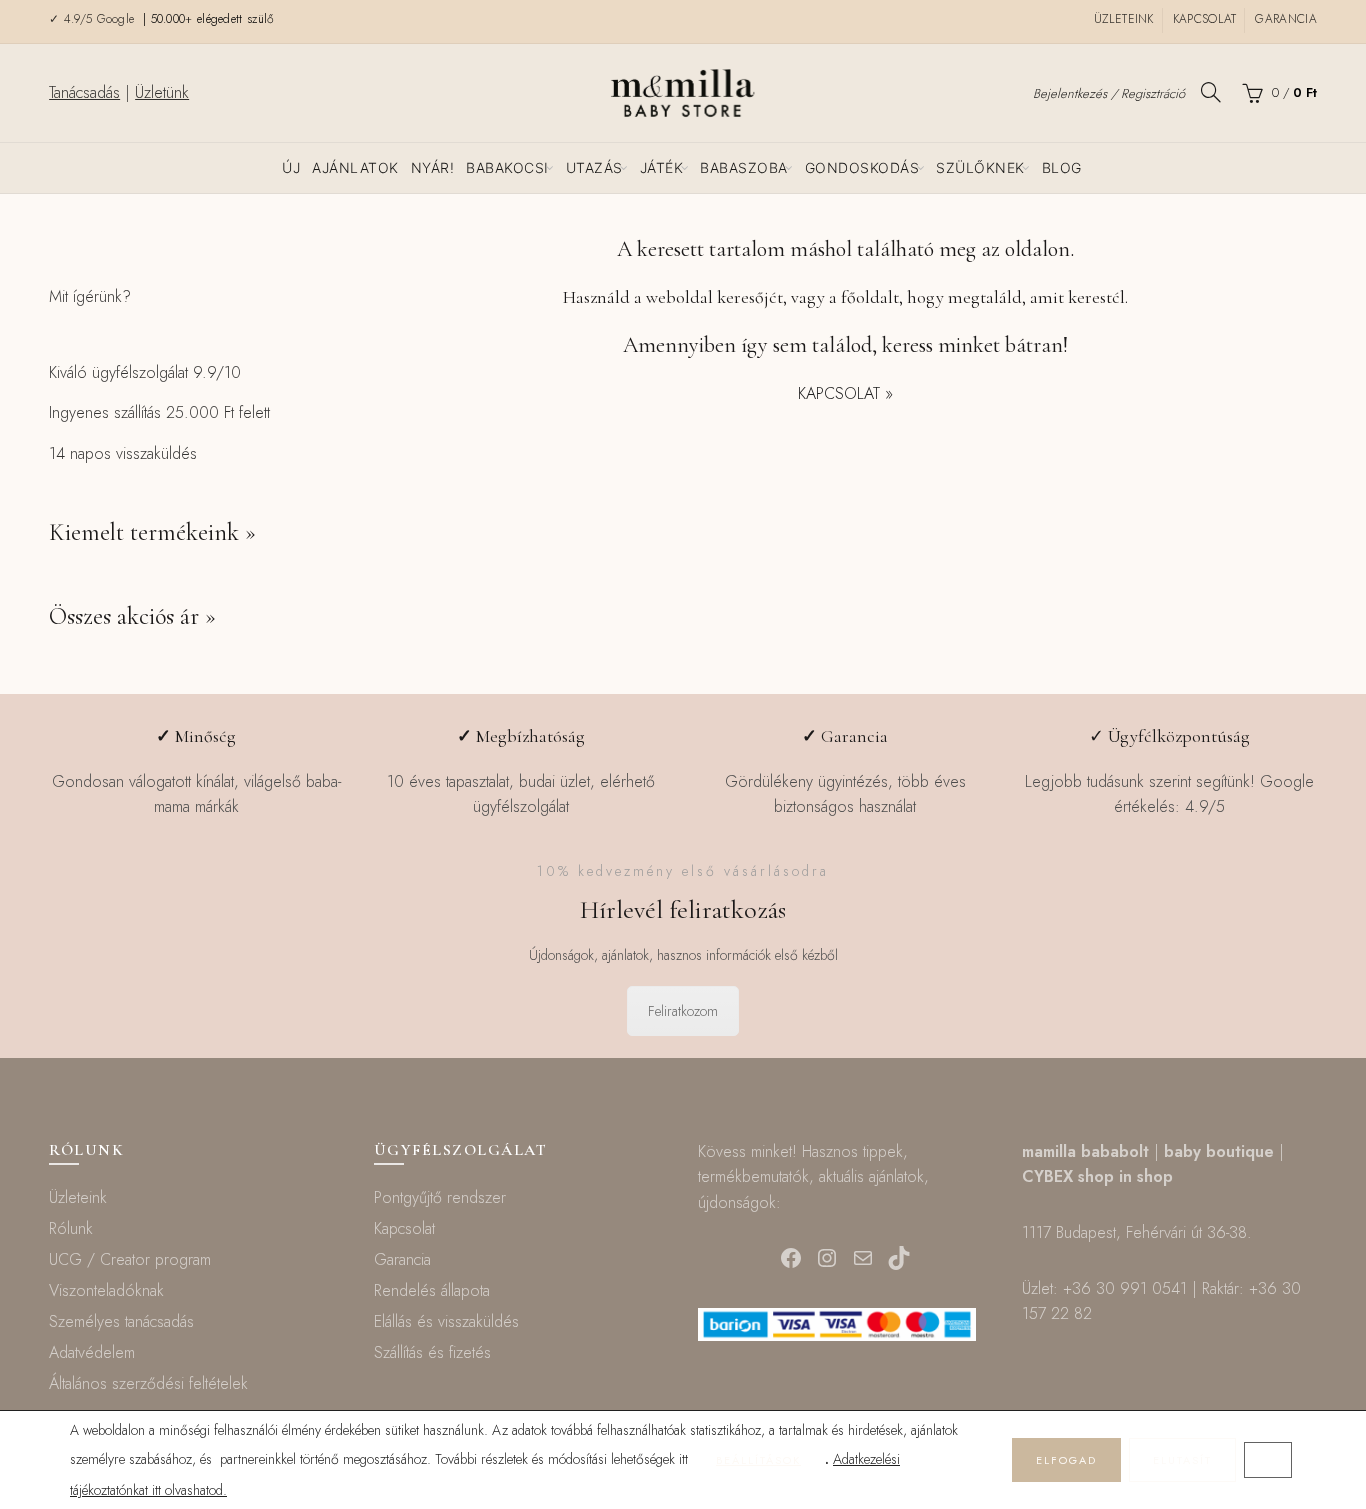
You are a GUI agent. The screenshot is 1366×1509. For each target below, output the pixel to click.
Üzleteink (1124, 19)
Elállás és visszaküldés (446, 1321)
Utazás (594, 167)
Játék (662, 167)
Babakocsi (507, 167)
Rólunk (71, 1228)
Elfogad (1066, 1460)
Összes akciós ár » (132, 616)
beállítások (758, 1460)
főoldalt (870, 297)
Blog (1062, 167)
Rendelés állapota (432, 1290)
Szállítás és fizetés (432, 1352)
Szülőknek (980, 167)
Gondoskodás (862, 167)
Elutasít (1182, 1460)
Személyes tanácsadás (121, 1321)
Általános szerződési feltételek (148, 1383)
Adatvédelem (92, 1352)
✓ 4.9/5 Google (94, 19)
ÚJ (291, 167)
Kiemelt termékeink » (152, 532)
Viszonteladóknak (106, 1290)
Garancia (1285, 19)
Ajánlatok (355, 167)
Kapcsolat (1205, 19)
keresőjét (750, 297)
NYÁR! (433, 167)
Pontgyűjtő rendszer (440, 1197)
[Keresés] (1211, 92)
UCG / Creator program (130, 1259)
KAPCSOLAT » (845, 393)
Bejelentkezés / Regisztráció (1109, 93)
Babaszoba (744, 167)
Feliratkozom (683, 1011)
